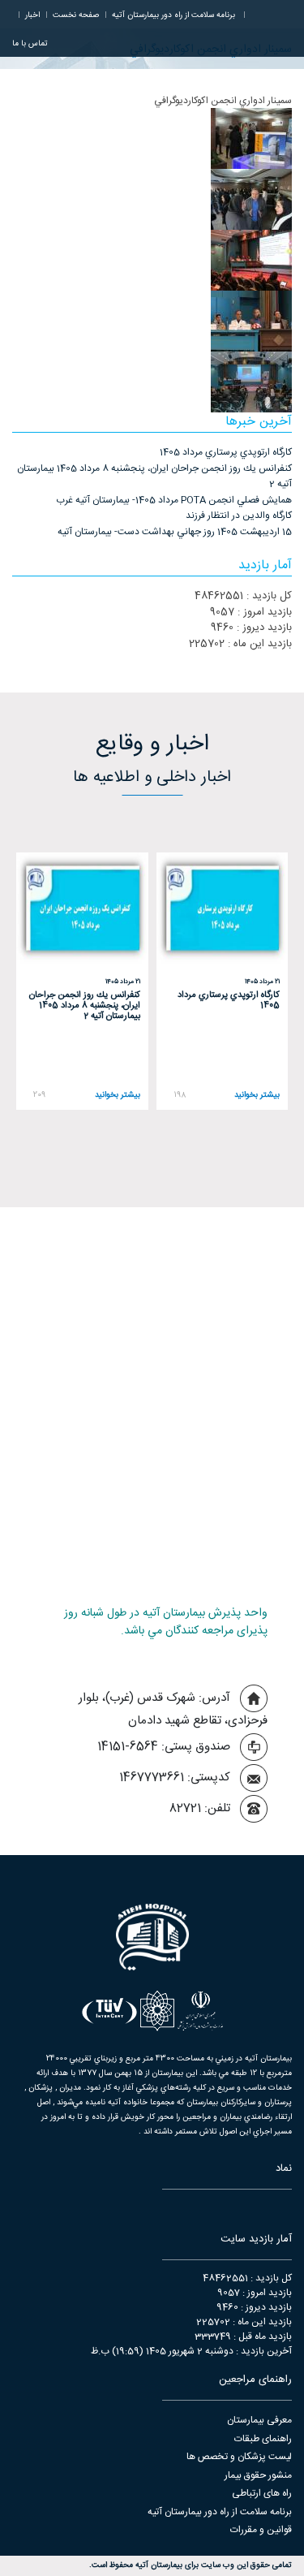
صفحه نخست (76, 15)
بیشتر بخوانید (257, 1096)
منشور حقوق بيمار (258, 2475)
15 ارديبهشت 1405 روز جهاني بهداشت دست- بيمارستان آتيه (175, 532)
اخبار (32, 15)
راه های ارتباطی (262, 2493)
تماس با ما (30, 44)
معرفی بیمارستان (259, 2420)
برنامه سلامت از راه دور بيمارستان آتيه (173, 15)
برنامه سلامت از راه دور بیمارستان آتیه (220, 2512)
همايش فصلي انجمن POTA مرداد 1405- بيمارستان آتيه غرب (174, 500)
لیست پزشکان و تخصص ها (239, 2457)
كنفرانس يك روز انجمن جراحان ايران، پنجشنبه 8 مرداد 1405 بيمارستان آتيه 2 (154, 477)
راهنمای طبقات (263, 2439)
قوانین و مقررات (261, 2530)
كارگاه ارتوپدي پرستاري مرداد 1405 (226, 452)
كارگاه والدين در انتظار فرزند (239, 516)
